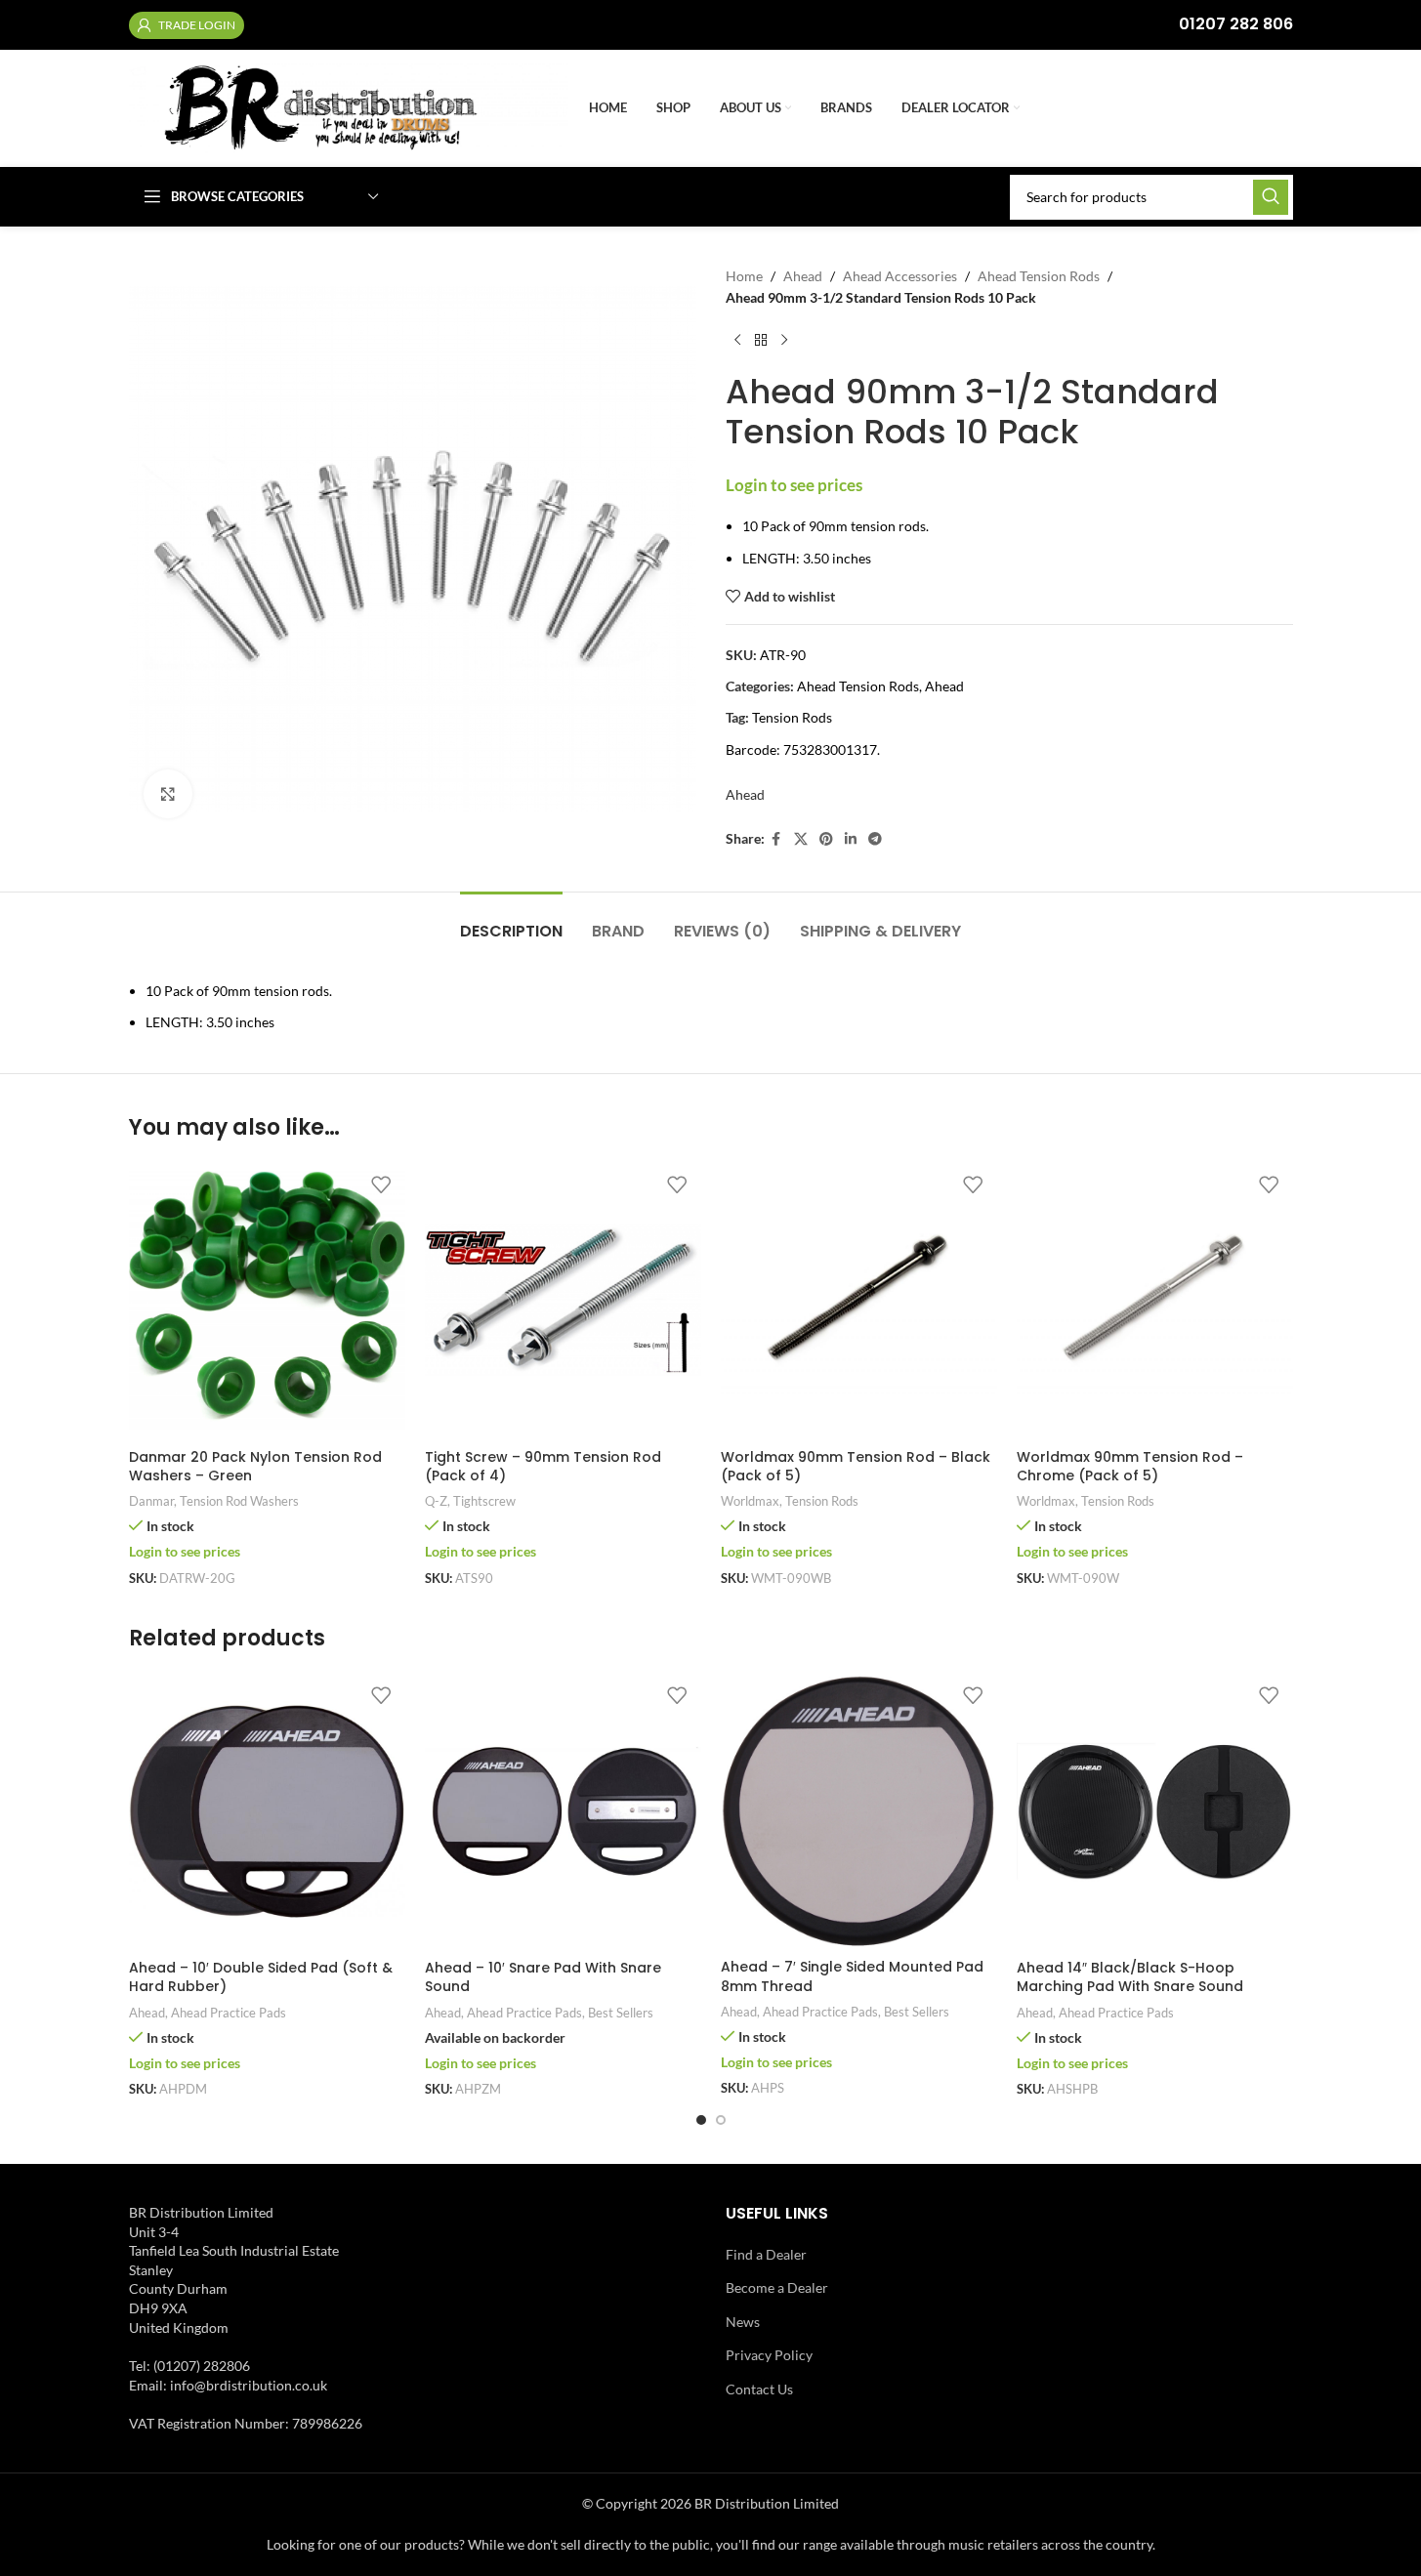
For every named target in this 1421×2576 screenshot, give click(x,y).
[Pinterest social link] (826, 839)
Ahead (803, 276)
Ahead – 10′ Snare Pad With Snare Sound (543, 1977)
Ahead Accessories (900, 276)
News (743, 2322)
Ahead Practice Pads (229, 2013)
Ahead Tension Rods (1039, 276)
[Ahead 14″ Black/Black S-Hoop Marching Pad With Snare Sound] (1155, 1812)
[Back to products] (761, 341)
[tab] (511, 921)
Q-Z (436, 1501)
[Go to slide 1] (701, 2120)
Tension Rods (792, 717)
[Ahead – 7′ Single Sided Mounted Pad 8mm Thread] (859, 1812)
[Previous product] (737, 341)
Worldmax (750, 1501)
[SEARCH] (1271, 197)
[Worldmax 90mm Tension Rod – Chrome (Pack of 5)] (1155, 1300)
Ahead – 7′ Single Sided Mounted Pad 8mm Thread (852, 1976)
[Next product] (784, 341)
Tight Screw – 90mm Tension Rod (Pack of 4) (543, 1467)
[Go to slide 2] (721, 2120)
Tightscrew (484, 1501)
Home (744, 276)
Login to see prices (794, 485)
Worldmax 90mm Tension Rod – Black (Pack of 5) (856, 1467)
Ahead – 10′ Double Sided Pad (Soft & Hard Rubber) (261, 1977)
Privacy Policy (769, 2355)
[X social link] (801, 839)
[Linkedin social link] (851, 839)
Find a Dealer (766, 2254)
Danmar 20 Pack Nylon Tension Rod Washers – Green (255, 1467)
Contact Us (759, 2389)
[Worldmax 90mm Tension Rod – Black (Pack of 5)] (859, 1300)
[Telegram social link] (875, 839)
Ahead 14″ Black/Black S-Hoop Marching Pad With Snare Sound (1130, 1977)
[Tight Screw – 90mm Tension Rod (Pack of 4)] (563, 1300)
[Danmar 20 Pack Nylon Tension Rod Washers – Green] (267, 1300)
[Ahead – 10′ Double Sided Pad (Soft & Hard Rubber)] (267, 1812)
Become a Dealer (777, 2287)
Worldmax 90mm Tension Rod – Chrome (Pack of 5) (1130, 1467)
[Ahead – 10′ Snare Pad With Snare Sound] (563, 1812)
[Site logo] (349, 107)
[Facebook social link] (776, 839)
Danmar (151, 1501)
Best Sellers (621, 2013)
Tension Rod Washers (239, 1501)
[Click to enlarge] (168, 794)
